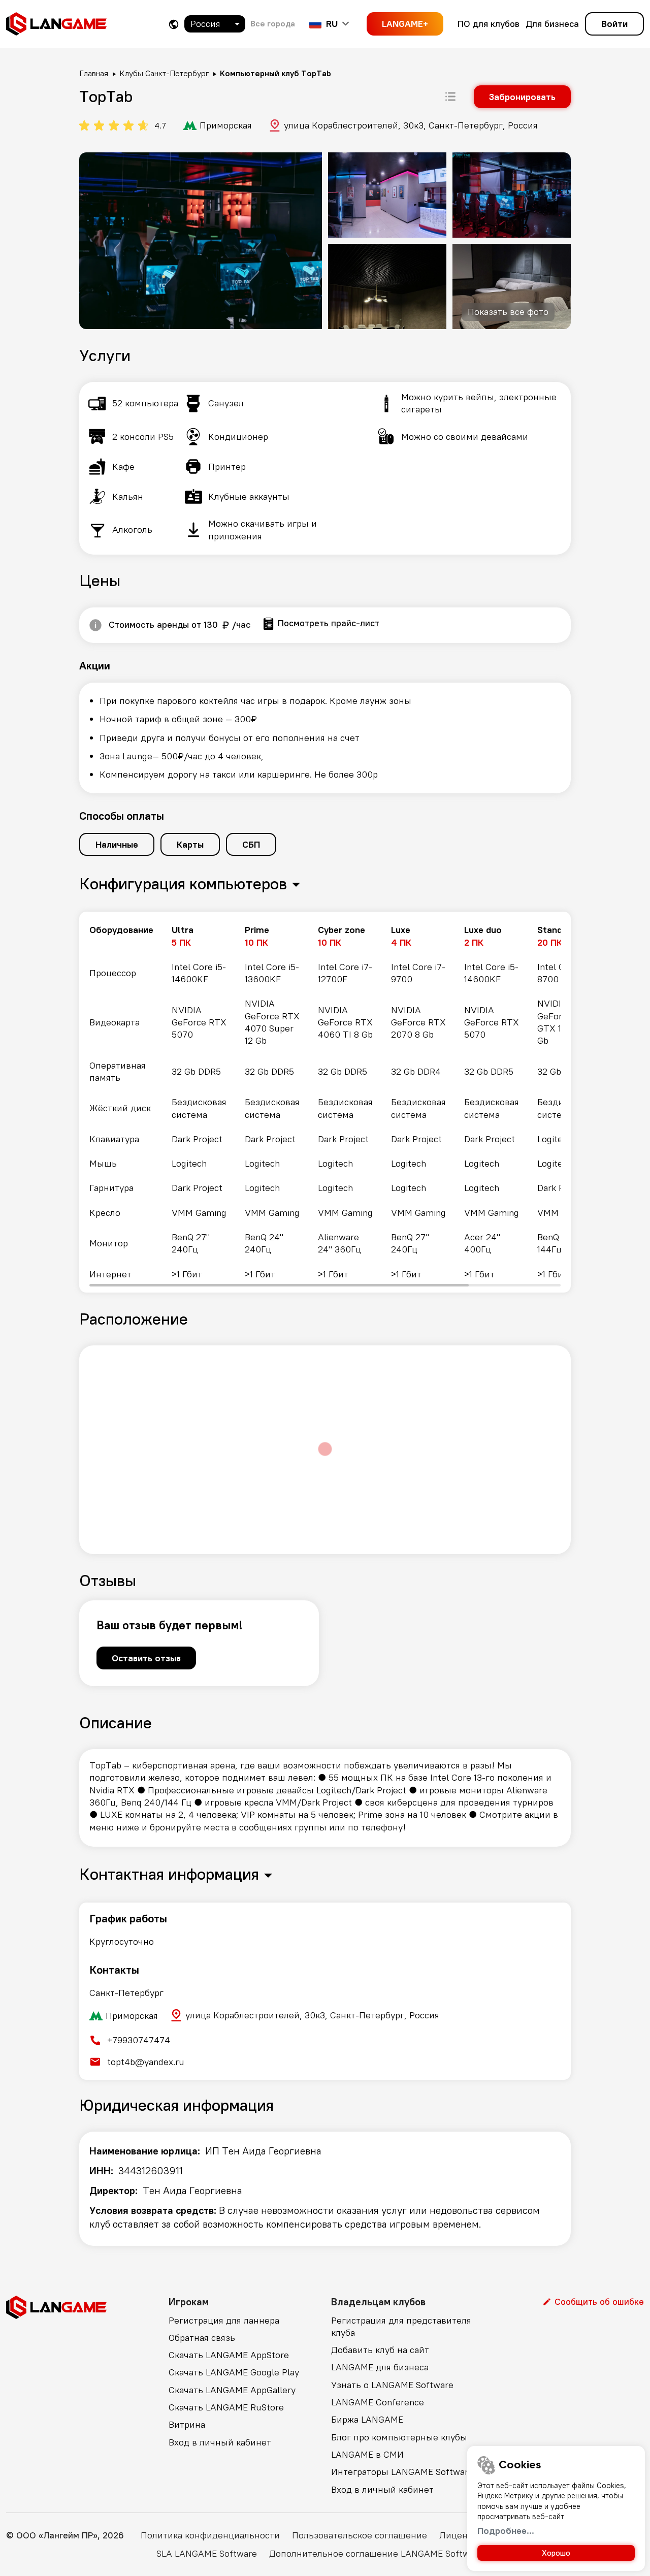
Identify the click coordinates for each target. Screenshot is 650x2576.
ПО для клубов (489, 24)
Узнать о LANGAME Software (392, 2385)
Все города (273, 23)
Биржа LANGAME (367, 2419)
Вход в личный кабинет (220, 2442)
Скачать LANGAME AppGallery (232, 2390)
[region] (325, 1102)
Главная (94, 73)
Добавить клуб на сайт (380, 2350)
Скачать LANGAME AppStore (229, 2355)
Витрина (187, 2424)
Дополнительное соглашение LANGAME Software (376, 2553)
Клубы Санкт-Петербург (164, 73)
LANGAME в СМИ (367, 2454)
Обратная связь (202, 2338)
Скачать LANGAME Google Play (234, 2372)
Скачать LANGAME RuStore (226, 2407)
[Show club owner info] (95, 625)
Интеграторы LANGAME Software (402, 2472)
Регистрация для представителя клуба (401, 2326)
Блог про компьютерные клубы (399, 2437)
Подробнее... (506, 2531)
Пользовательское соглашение (360, 2535)
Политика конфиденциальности (210, 2535)
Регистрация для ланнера (224, 2320)
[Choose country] (174, 24)
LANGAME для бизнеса (380, 2367)
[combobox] (215, 24)
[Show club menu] (450, 96)
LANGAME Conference (378, 2402)
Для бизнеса (552, 24)
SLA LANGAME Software (207, 2553)
